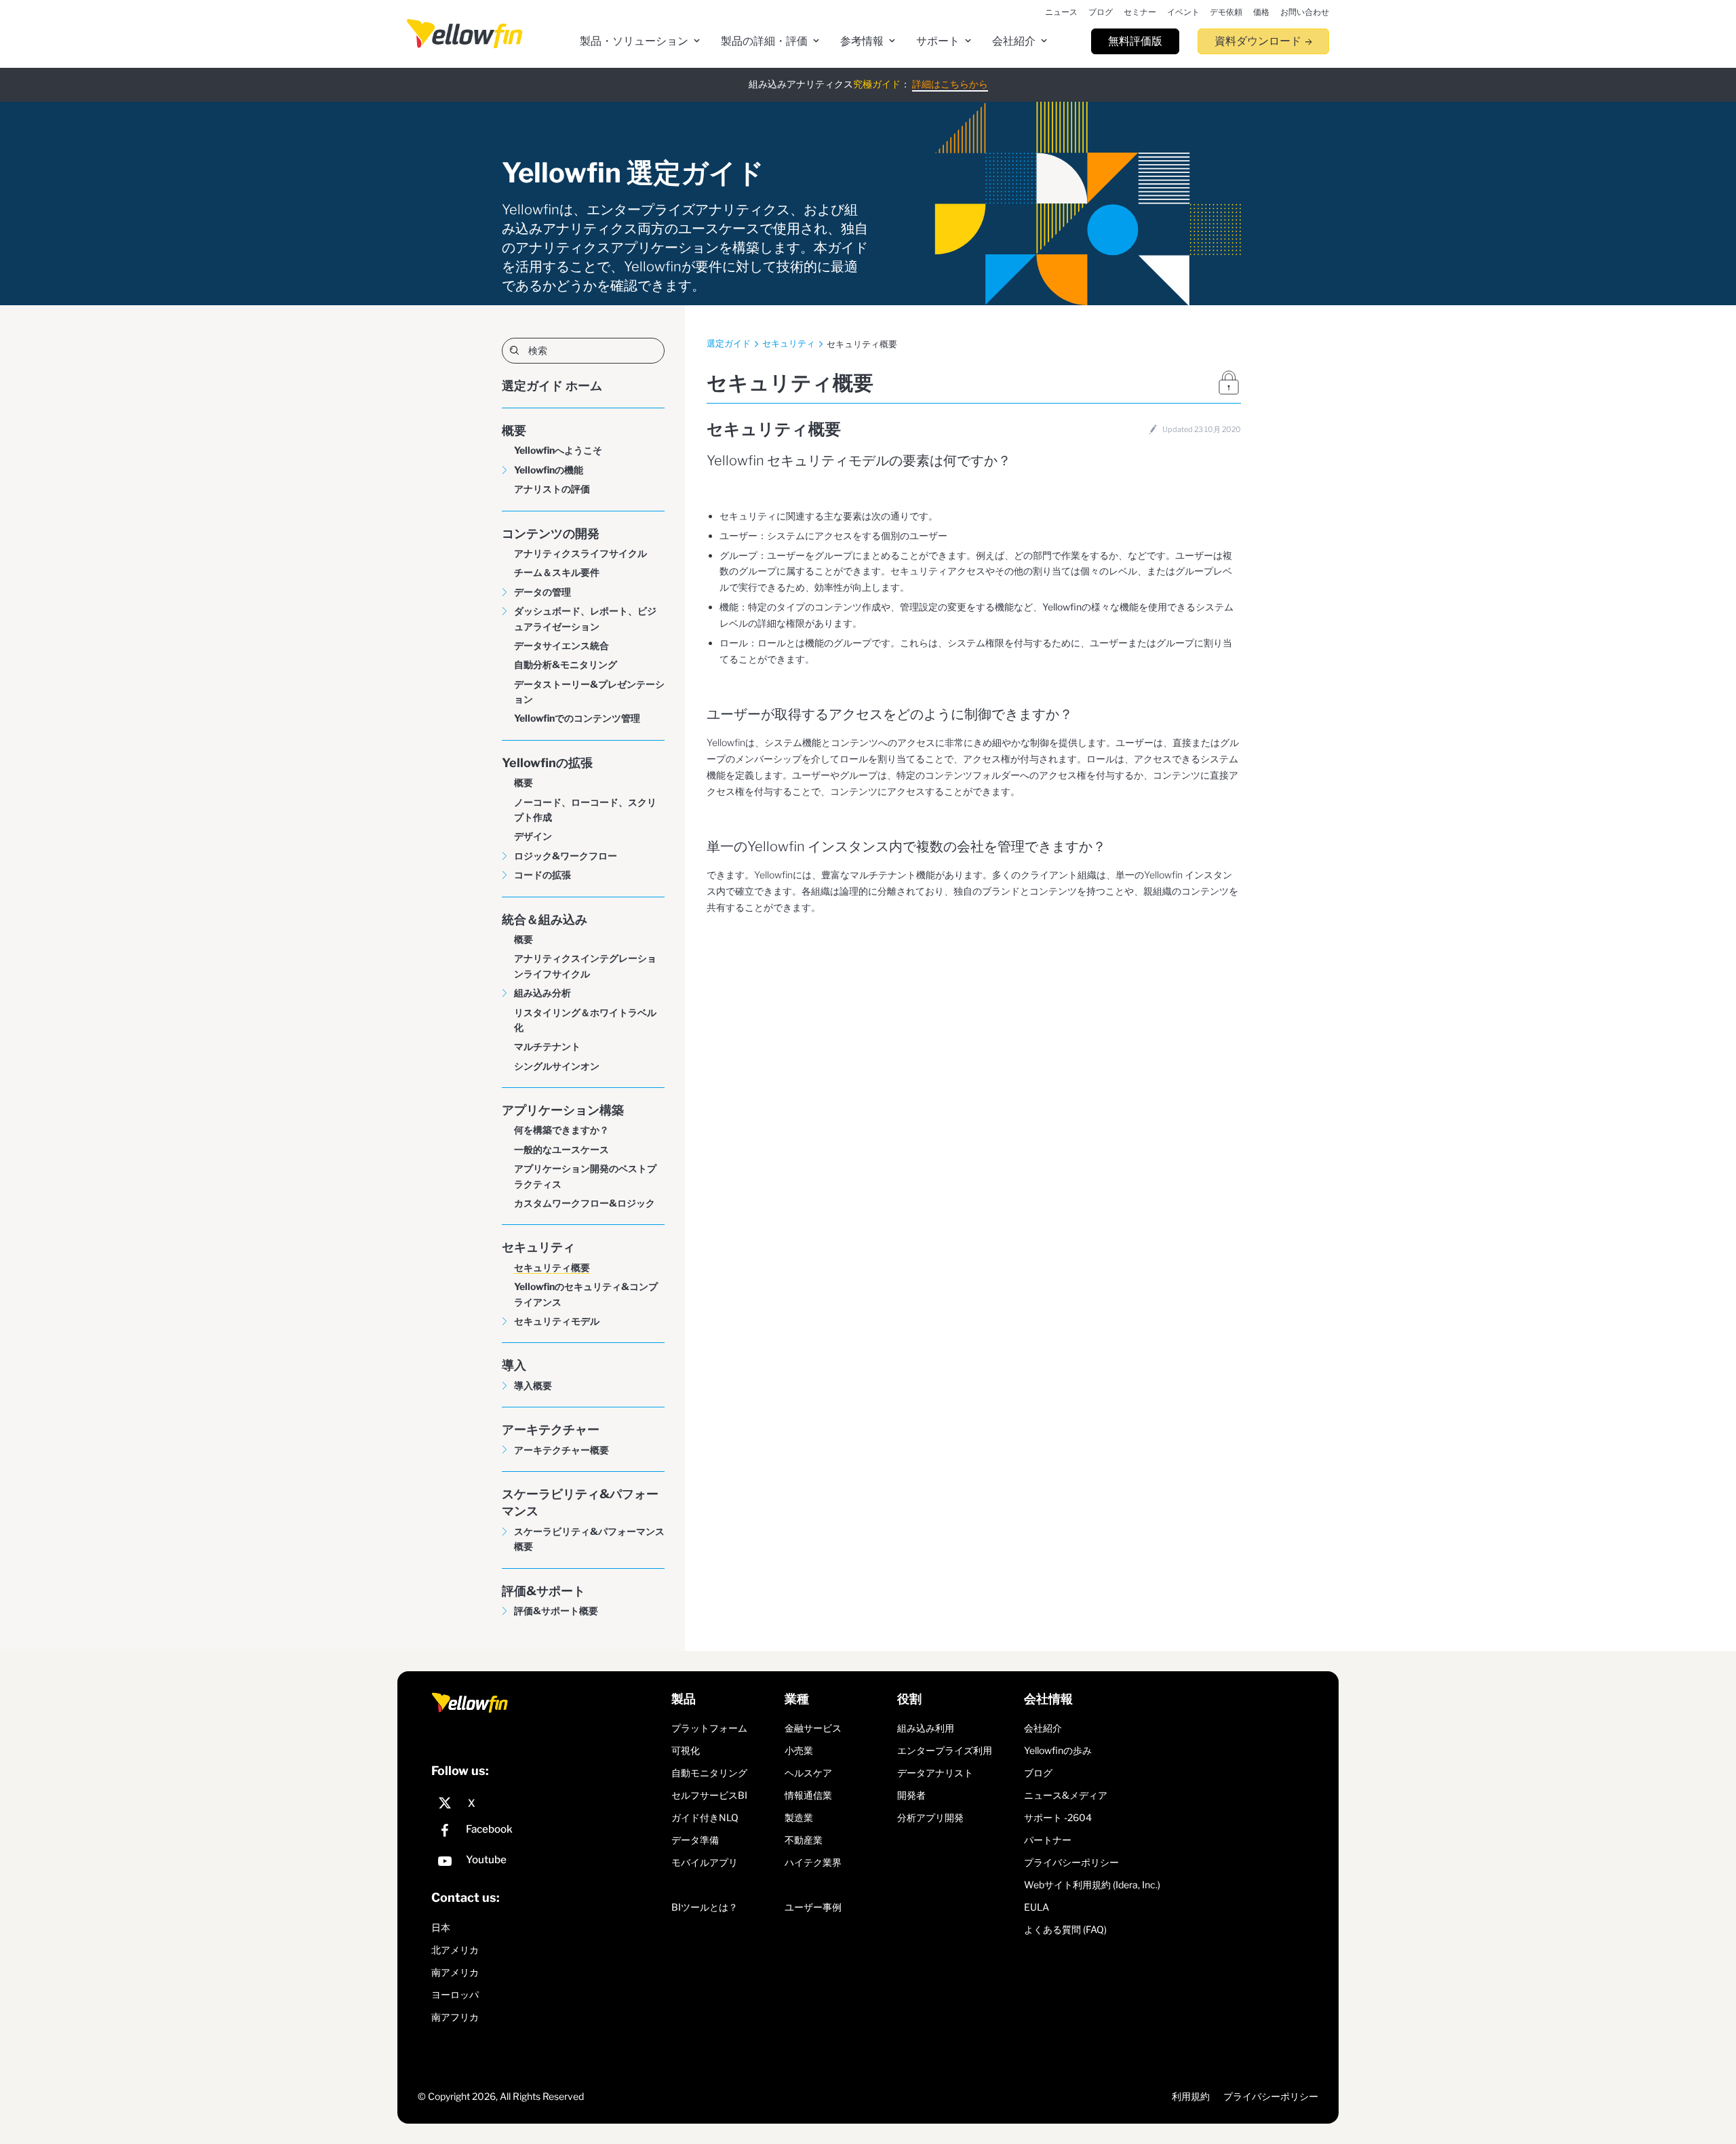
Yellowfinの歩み (1058, 1750)
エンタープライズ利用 (945, 1750)
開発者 (911, 1795)
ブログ (1038, 1773)
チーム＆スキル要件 (557, 572)
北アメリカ (455, 1950)
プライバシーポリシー (1071, 1862)
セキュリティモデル (557, 1321)
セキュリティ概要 (552, 1267)
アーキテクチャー (551, 1429)
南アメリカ (455, 1972)
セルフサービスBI (709, 1795)
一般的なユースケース (561, 1149)
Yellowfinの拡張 (547, 763)
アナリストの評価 (552, 489)
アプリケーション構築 (563, 1110)
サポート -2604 (1058, 1817)
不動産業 (804, 1840)
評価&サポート (544, 1591)
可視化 (686, 1750)
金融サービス (813, 1728)
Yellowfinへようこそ (558, 450)
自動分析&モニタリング (566, 664)
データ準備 (695, 1840)
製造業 (799, 1817)
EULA (1037, 1907)
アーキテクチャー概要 (561, 1450)
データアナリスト (935, 1773)
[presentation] (465, 34)
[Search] (583, 350)
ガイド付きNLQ (705, 1817)
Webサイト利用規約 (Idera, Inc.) (1092, 1885)
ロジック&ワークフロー (566, 856)
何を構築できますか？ (561, 1130)
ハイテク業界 (813, 1862)
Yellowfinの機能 (549, 470)
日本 (441, 1927)
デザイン (533, 836)
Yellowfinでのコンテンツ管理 (577, 718)
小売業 (799, 1750)
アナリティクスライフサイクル (580, 553)
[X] (548, 1804)
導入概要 (533, 1385)
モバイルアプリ (705, 1862)
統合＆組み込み (545, 919)
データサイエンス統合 (561, 645)
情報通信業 (808, 1795)
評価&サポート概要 (556, 1611)
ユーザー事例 (813, 1907)
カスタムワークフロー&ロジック (585, 1203)
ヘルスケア (808, 1773)
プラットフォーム (709, 1728)
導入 (514, 1365)
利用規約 (1191, 2096)
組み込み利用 (926, 1728)
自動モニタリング (709, 1773)
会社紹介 (1043, 1728)
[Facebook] (548, 1832)
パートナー (1048, 1840)
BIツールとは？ (705, 1907)
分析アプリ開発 (930, 1817)
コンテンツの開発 (551, 533)
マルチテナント (547, 1046)
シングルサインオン (557, 1066)
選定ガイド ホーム (552, 386)
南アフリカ (455, 2017)
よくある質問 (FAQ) (1065, 1929)
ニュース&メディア (1066, 1795)
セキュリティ (538, 1247)
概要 (514, 430)
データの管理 (542, 592)
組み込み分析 (542, 993)
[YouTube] (548, 1863)
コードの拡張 (542, 875)
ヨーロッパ (455, 1994)
